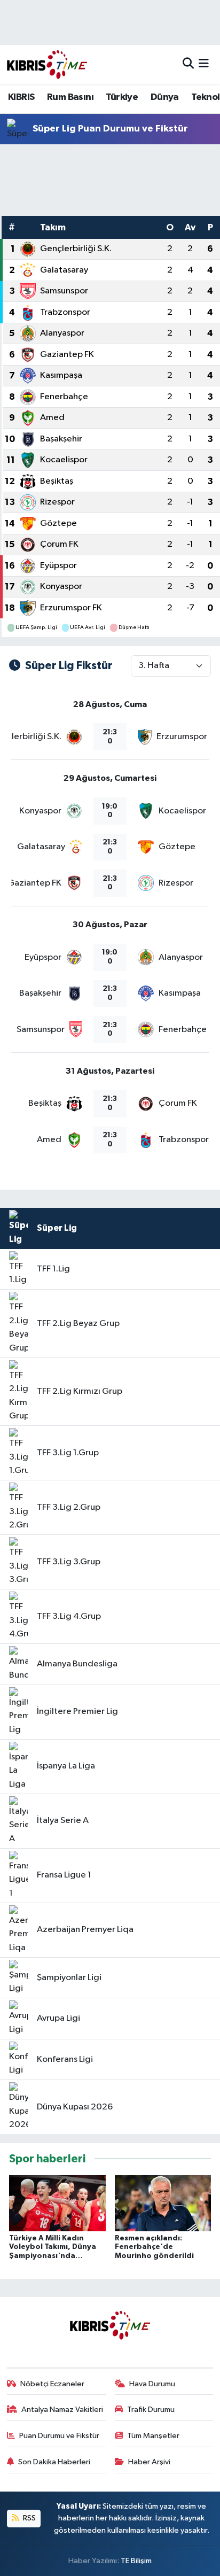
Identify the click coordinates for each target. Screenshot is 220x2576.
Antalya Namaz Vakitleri (62, 2410)
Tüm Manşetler (153, 2436)
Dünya (165, 97)
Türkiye (122, 97)
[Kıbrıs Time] (47, 64)
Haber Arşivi (149, 2462)
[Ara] (188, 64)
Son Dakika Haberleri (54, 2462)
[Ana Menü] (204, 64)
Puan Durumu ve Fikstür (59, 2436)
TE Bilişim (136, 2561)
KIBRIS (21, 97)
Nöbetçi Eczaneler (52, 2384)
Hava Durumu (152, 2384)
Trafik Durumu (151, 2410)
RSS (29, 2518)
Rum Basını (70, 97)
